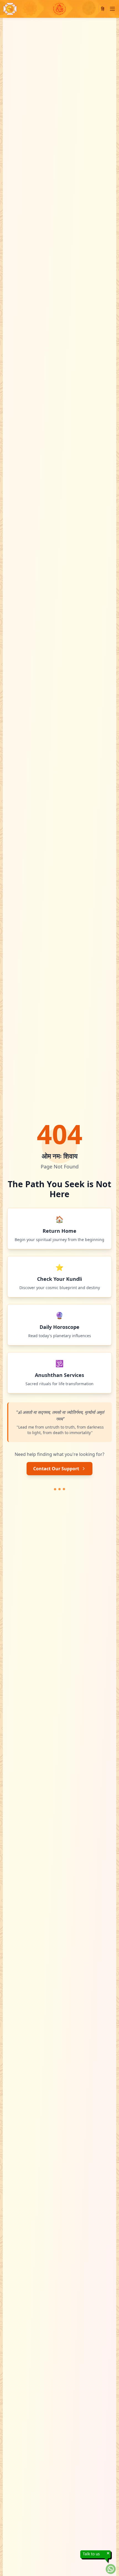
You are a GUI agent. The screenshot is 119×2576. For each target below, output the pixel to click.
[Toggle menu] (112, 9)
